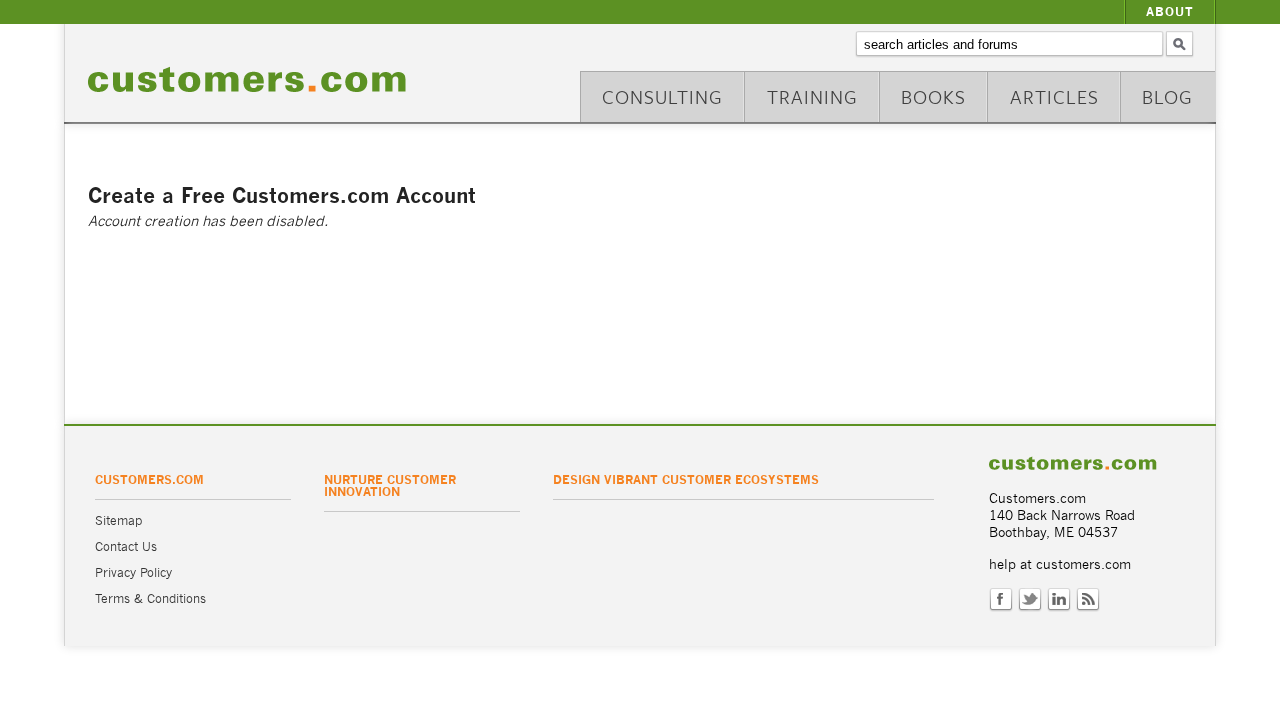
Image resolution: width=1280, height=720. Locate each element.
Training (812, 96)
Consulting (662, 96)
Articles (1054, 96)
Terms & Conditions (150, 598)
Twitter (1030, 600)
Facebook (1001, 600)
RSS (1088, 600)
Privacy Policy (133, 572)
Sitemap (118, 520)
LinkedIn (1059, 600)
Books (933, 96)
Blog (1167, 96)
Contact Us (126, 546)
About (1170, 11)
